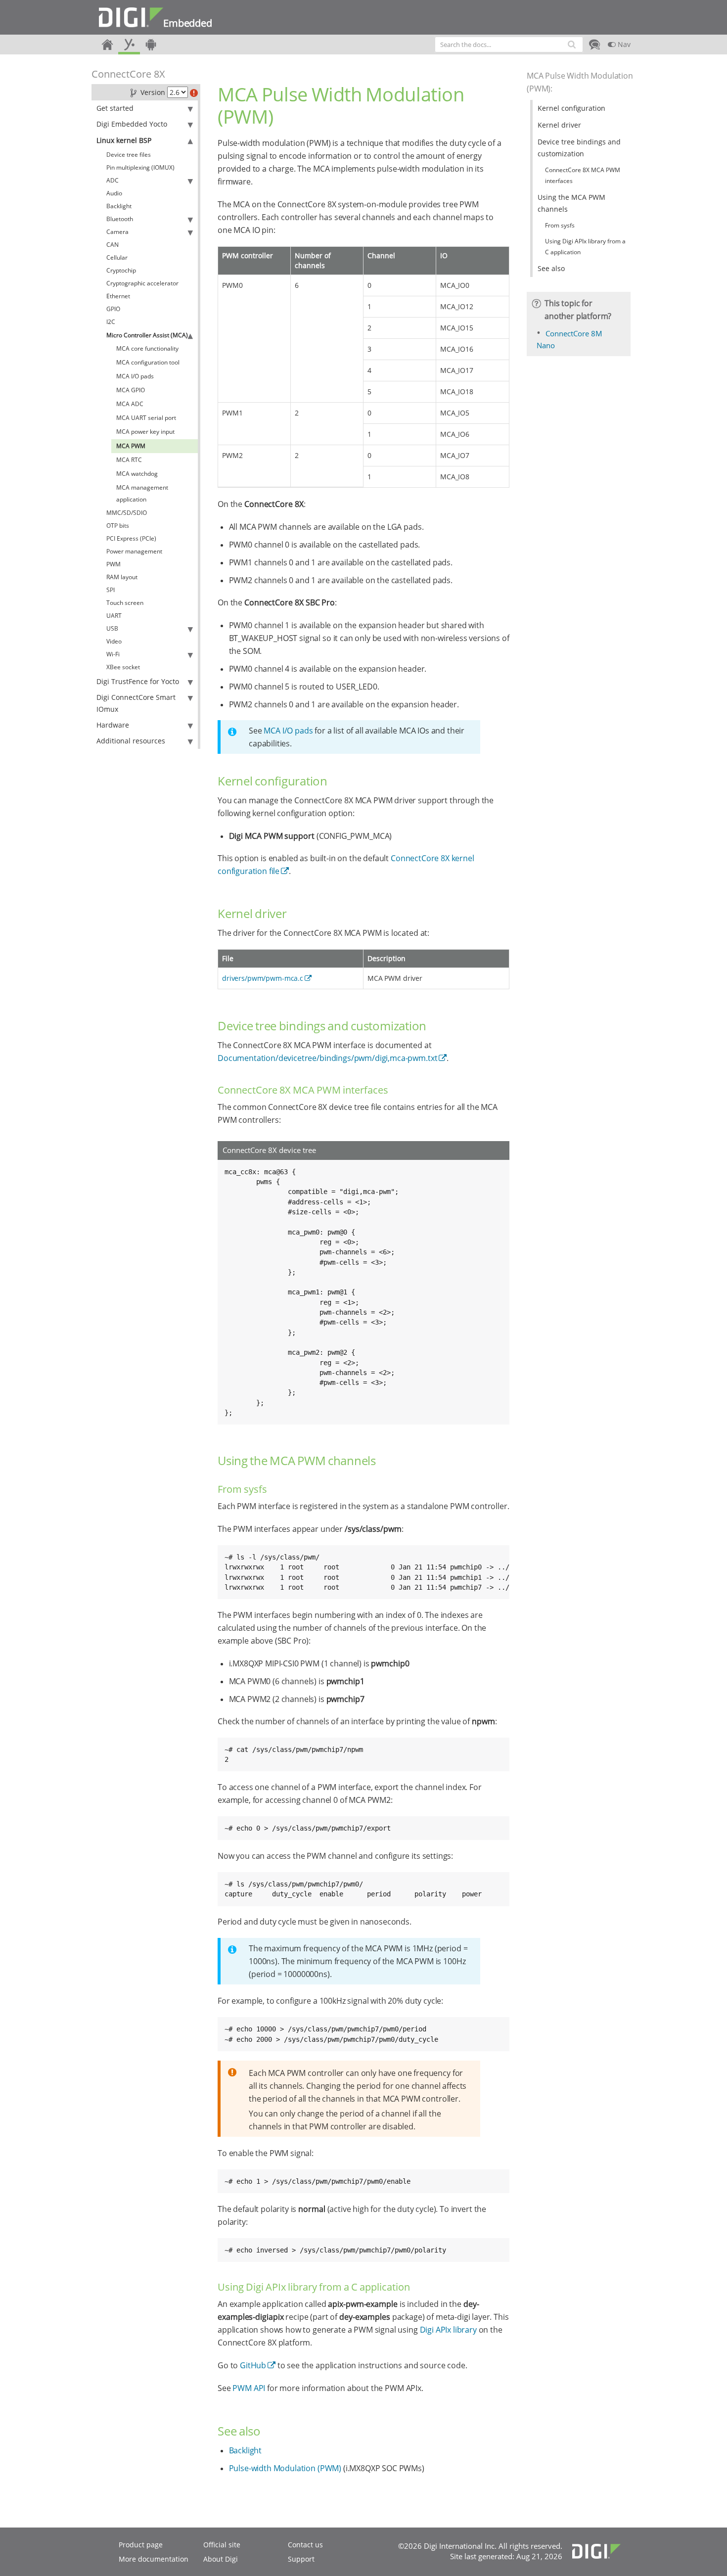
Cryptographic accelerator (142, 283)
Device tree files (129, 155)
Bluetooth (120, 219)
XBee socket (123, 667)
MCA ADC (130, 404)
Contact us (305, 2545)
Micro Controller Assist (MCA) (147, 335)
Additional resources (131, 741)
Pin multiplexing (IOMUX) (140, 167)
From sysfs (560, 225)
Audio (114, 193)
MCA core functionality (147, 348)
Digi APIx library (448, 2330)
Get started (115, 108)
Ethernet (118, 296)
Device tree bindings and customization (579, 148)
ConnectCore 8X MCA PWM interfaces (583, 175)
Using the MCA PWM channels (571, 203)
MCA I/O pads (135, 376)
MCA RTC (129, 460)
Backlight (119, 206)
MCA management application (142, 493)
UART (114, 616)
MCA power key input (145, 432)
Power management (134, 551)
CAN (113, 245)
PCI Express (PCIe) (131, 538)
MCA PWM (131, 446)
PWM (114, 564)
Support (301, 2559)
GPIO (113, 309)
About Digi (221, 2559)
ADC (113, 180)
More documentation (154, 2559)
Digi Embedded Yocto (132, 124)
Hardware (113, 725)
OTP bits (118, 526)
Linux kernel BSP (124, 140)
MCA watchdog (137, 474)
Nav (623, 44)
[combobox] (509, 45)
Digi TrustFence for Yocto (138, 681)
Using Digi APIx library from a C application (585, 247)
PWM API (249, 2388)
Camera (117, 232)
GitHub (253, 2365)
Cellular (117, 257)
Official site (222, 2545)
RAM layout (122, 577)
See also (551, 268)
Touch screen (125, 603)
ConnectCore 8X (128, 74)
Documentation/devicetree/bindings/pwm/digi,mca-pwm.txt (327, 1058)
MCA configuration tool (148, 362)
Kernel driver (559, 125)
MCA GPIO (131, 390)
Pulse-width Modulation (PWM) (285, 2468)
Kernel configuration (571, 108)
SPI (111, 590)
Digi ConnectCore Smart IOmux (136, 703)
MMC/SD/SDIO (127, 513)
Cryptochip (121, 270)
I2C (111, 322)
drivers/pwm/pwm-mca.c (263, 978)
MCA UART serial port (146, 418)
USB (112, 628)
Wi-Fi (113, 654)
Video (114, 641)
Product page (141, 2545)
